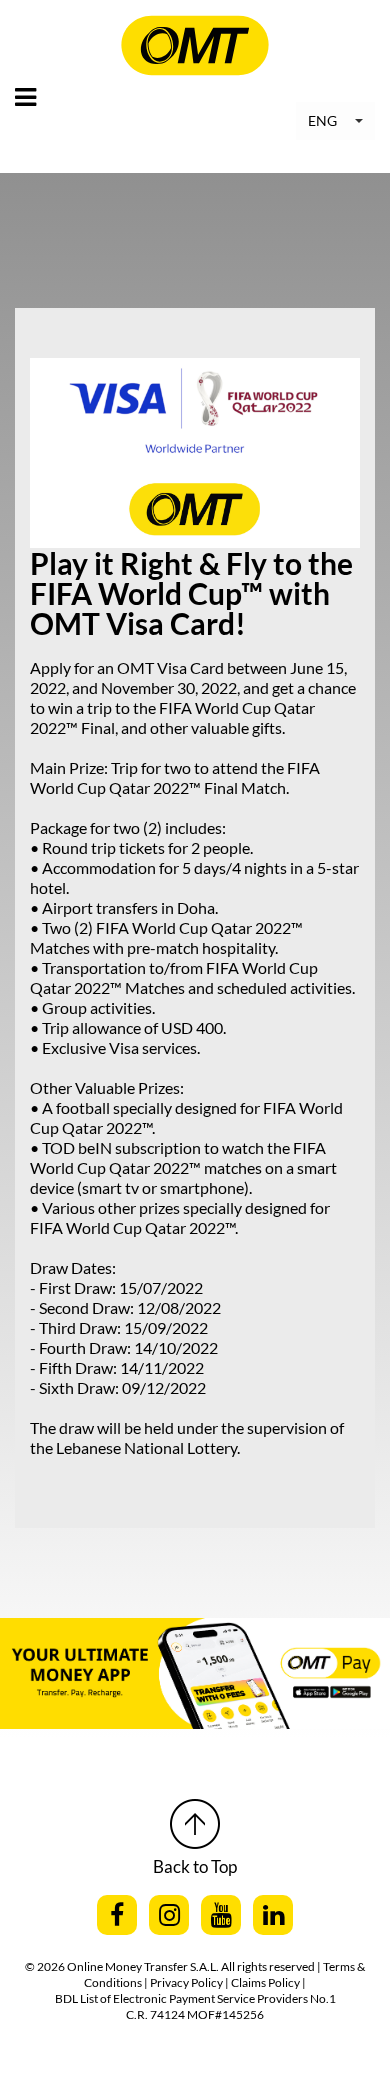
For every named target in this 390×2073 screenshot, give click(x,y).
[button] (335, 121)
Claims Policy (266, 1982)
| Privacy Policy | (187, 1982)
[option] (195, 1673)
